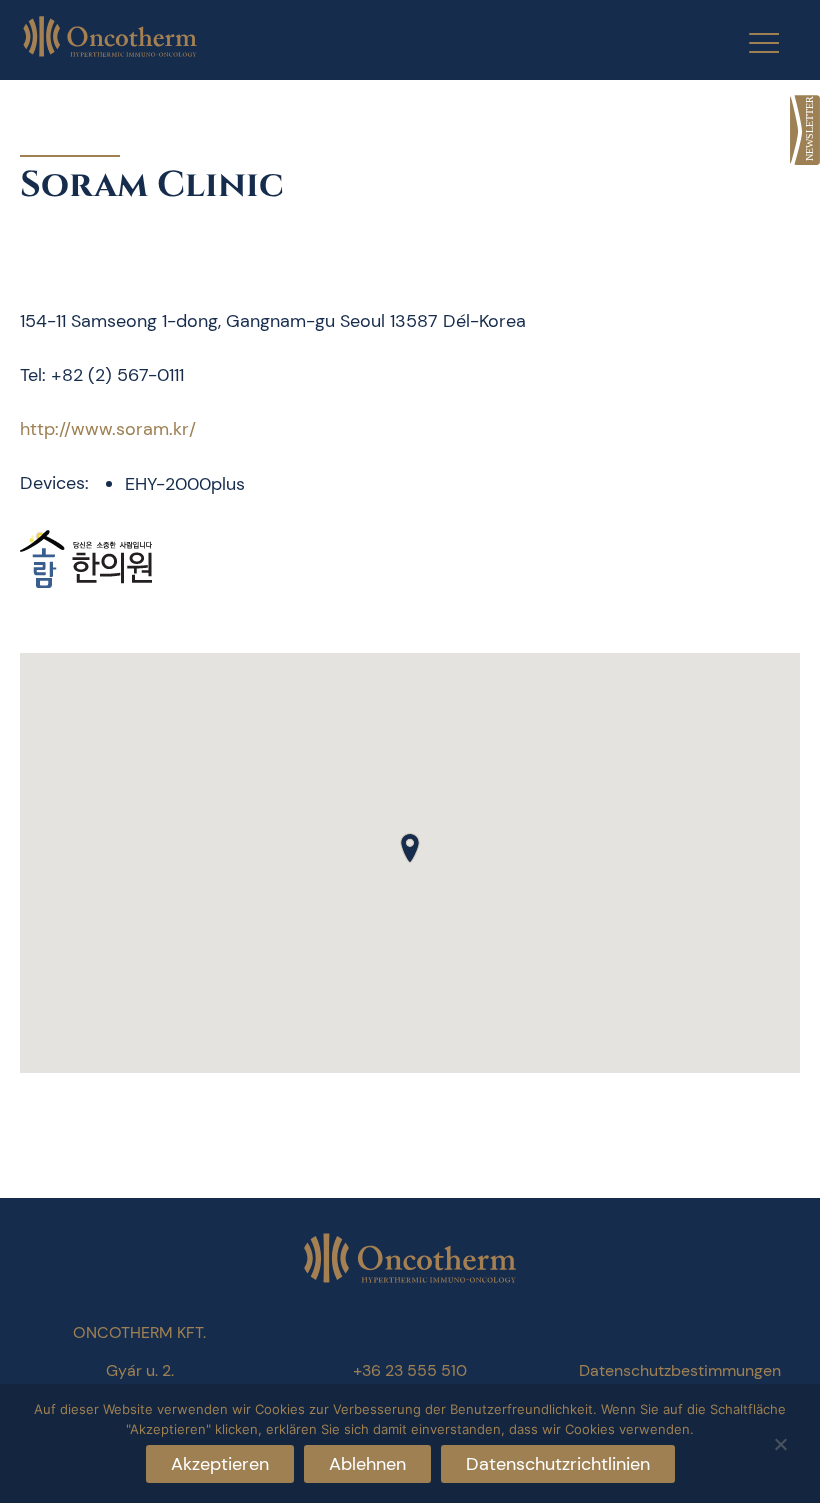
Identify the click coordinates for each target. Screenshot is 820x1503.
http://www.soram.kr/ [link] (108, 429)
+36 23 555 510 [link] (410, 1370)
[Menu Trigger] (751, 42)
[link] (805, 130)
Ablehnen (367, 1464)
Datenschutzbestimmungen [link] (680, 1370)
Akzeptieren (220, 1464)
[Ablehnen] (780, 1441)
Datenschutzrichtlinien (558, 1464)
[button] (410, 848)
